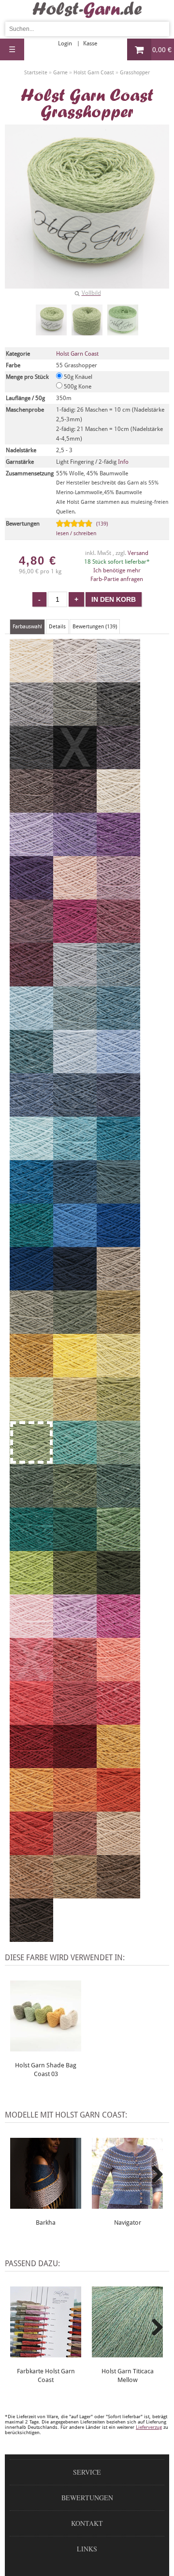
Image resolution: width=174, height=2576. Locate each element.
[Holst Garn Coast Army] (118, 1590)
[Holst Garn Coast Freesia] (31, 852)
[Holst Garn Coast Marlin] (31, 1069)
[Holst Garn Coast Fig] (75, 808)
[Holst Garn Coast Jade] (75, 1460)
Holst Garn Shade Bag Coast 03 (46, 2070)
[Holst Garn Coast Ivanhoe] (31, 1547)
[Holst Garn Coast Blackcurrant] (118, 765)
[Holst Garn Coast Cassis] (31, 982)
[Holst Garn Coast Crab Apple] (118, 1416)
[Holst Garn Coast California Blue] (75, 1243)
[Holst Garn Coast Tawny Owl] (118, 1851)
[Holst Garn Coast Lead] (118, 721)
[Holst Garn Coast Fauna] (118, 1460)
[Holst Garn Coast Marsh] (118, 1503)
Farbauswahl (27, 627)
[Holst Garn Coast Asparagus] (118, 1330)
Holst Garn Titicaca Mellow (128, 2375)
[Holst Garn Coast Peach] (118, 1677)
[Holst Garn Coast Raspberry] (75, 1720)
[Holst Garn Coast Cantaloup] (31, 1807)
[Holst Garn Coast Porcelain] (118, 1069)
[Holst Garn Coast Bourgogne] (75, 1764)
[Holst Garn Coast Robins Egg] (75, 1156)
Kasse (90, 43)
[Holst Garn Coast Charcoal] (31, 765)
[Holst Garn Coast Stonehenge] (31, 1503)
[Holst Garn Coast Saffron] (118, 1807)
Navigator (128, 2223)
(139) (82, 529)
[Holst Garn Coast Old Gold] (31, 1373)
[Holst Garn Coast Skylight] (75, 982)
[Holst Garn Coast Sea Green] (75, 1547)
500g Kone (77, 387)
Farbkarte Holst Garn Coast (46, 2375)
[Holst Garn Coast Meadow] (118, 1547)
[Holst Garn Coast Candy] (118, 1720)
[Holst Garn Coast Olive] (31, 1330)
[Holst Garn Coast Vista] (118, 1199)
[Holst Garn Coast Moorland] (75, 1330)
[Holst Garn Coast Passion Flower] (31, 895)
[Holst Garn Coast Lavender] (31, 939)
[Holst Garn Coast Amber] (75, 1807)
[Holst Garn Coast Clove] (75, 1894)
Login (65, 43)
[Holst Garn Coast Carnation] (118, 1634)
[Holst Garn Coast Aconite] (118, 1764)
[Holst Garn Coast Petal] (118, 895)
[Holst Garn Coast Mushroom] (118, 1286)
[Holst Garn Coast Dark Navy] (75, 1286)
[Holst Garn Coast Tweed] (118, 1025)
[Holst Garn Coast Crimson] (31, 1764)
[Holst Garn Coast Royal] (75, 1112)
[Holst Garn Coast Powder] (75, 895)
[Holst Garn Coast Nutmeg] (31, 1894)
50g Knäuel (77, 377)
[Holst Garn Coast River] (118, 1112)
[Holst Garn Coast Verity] (75, 1634)
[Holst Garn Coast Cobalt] (118, 1243)
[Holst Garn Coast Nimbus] (118, 982)
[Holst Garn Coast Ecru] (31, 678)
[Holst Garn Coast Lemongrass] (31, 1416)
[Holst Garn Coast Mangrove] (75, 1503)
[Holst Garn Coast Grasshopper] (51, 320)
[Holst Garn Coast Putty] (118, 678)
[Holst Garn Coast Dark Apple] (75, 1590)
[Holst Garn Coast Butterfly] (118, 852)
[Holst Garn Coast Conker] (31, 1938)
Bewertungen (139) (95, 627)
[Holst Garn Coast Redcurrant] (75, 1677)
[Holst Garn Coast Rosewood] (75, 1851)
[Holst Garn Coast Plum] (118, 939)
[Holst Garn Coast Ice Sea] (75, 1069)
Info (123, 462)
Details (57, 627)
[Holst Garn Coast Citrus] (118, 1373)
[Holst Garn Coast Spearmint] (31, 1156)
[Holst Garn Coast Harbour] (75, 1199)
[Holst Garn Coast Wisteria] (75, 852)
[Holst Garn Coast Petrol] (31, 1243)
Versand (138, 553)
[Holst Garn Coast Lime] (31, 1590)
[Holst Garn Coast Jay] (31, 1286)
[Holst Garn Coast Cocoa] (31, 808)
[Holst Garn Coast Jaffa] (31, 1851)
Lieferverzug (149, 2427)
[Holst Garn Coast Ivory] (118, 808)
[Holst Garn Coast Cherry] (75, 939)
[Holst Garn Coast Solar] (75, 1373)
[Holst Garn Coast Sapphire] (31, 1112)
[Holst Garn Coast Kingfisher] (118, 1156)
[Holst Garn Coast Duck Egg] (31, 1025)
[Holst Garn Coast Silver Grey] (31, 721)
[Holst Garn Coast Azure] (75, 1025)
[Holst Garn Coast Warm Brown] (118, 1894)
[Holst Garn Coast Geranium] (31, 1720)
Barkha (46, 2223)
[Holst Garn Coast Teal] (31, 1199)
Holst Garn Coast (77, 354)
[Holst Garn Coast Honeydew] (75, 1416)
